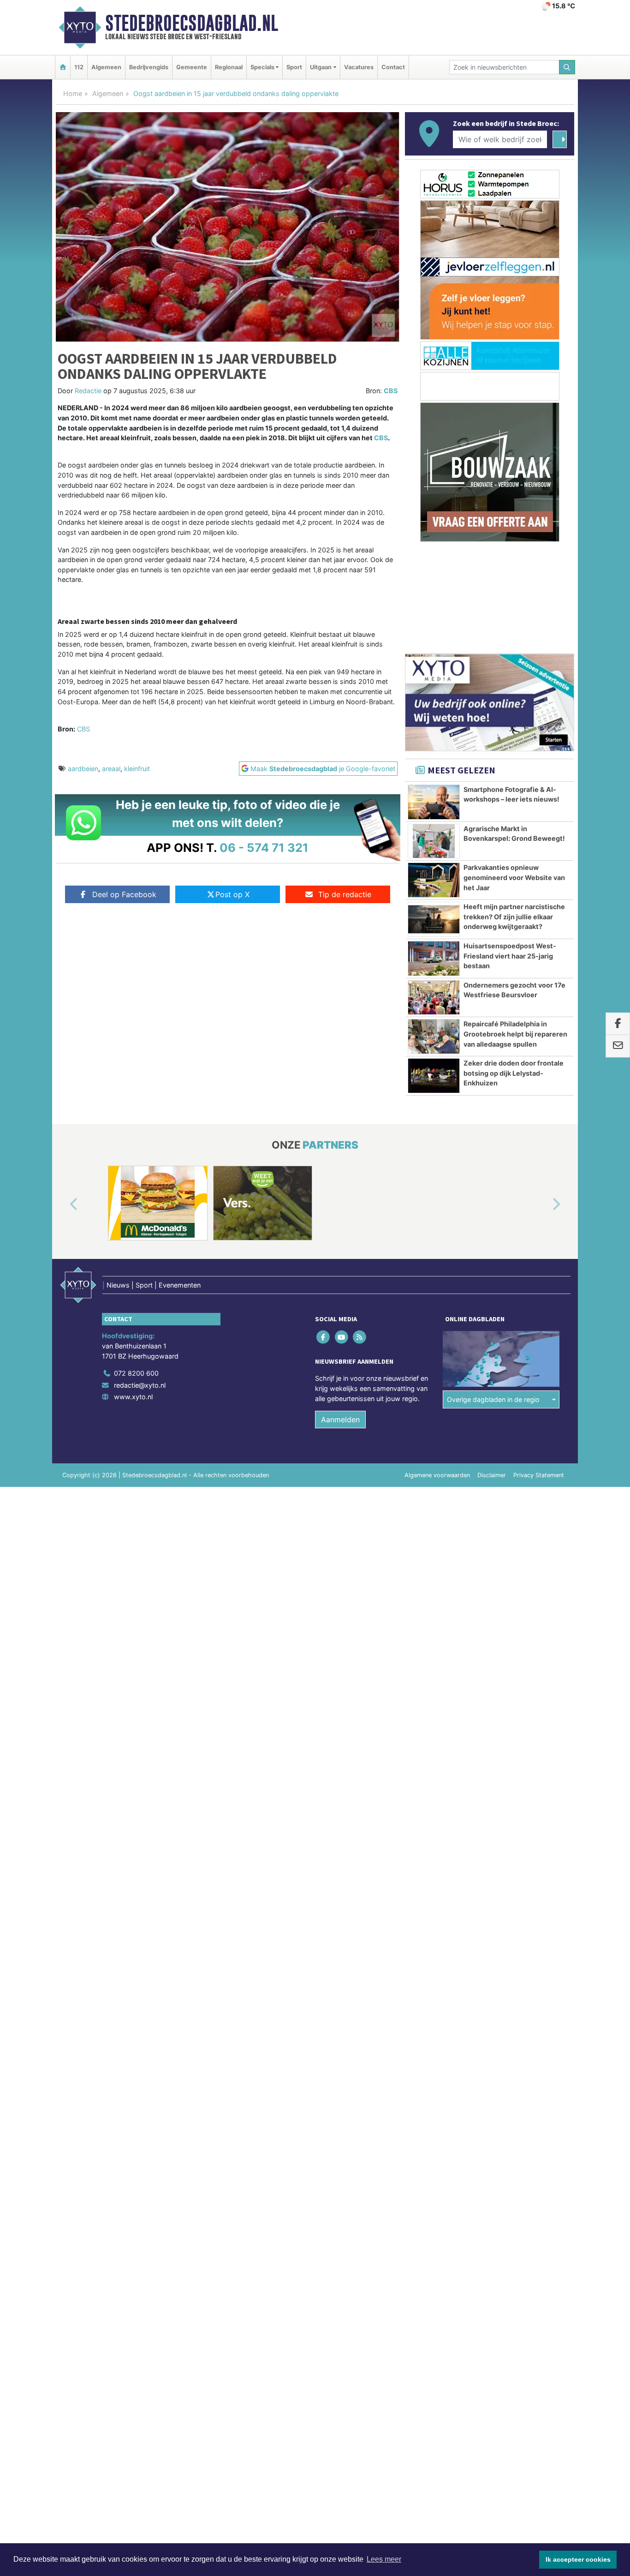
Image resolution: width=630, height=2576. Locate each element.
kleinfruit (137, 769)
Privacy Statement (539, 1475)
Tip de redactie (345, 894)
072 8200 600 (136, 1373)
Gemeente (192, 67)
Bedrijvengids (149, 67)
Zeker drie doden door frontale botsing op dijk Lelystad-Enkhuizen (514, 1073)
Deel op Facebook (124, 894)
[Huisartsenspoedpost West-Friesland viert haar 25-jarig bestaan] (434, 959)
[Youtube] (342, 1337)
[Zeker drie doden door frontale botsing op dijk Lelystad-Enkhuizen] (434, 1076)
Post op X (232, 894)
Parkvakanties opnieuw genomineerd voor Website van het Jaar (514, 877)
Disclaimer (492, 1475)
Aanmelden (340, 1420)
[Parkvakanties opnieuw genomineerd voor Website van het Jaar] (434, 880)
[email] (618, 1046)
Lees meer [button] (384, 2559)
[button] (63, 1205)
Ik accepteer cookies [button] (578, 2559)
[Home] (63, 67)
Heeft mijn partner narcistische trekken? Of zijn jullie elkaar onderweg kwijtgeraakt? (514, 917)
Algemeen (106, 67)
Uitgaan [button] (321, 67)
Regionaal (229, 67)
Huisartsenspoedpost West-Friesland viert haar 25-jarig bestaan (510, 956)
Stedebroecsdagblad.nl (192, 23)
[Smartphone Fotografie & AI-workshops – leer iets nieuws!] (434, 802)
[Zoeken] (567, 67)
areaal (111, 769)
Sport (294, 67)
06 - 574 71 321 (264, 848)
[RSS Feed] (360, 1337)
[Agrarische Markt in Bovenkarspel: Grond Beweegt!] (434, 841)
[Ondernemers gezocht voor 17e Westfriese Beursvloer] (434, 998)
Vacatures (359, 67)
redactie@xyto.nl (140, 1385)
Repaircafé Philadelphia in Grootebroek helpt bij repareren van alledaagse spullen (515, 1034)
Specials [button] (262, 67)
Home (73, 93)
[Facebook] (324, 1337)
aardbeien (83, 769)
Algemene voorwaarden (437, 1475)
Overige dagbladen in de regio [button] (493, 1399)
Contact (393, 67)
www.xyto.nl (133, 1397)
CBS (391, 391)
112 (79, 67)
